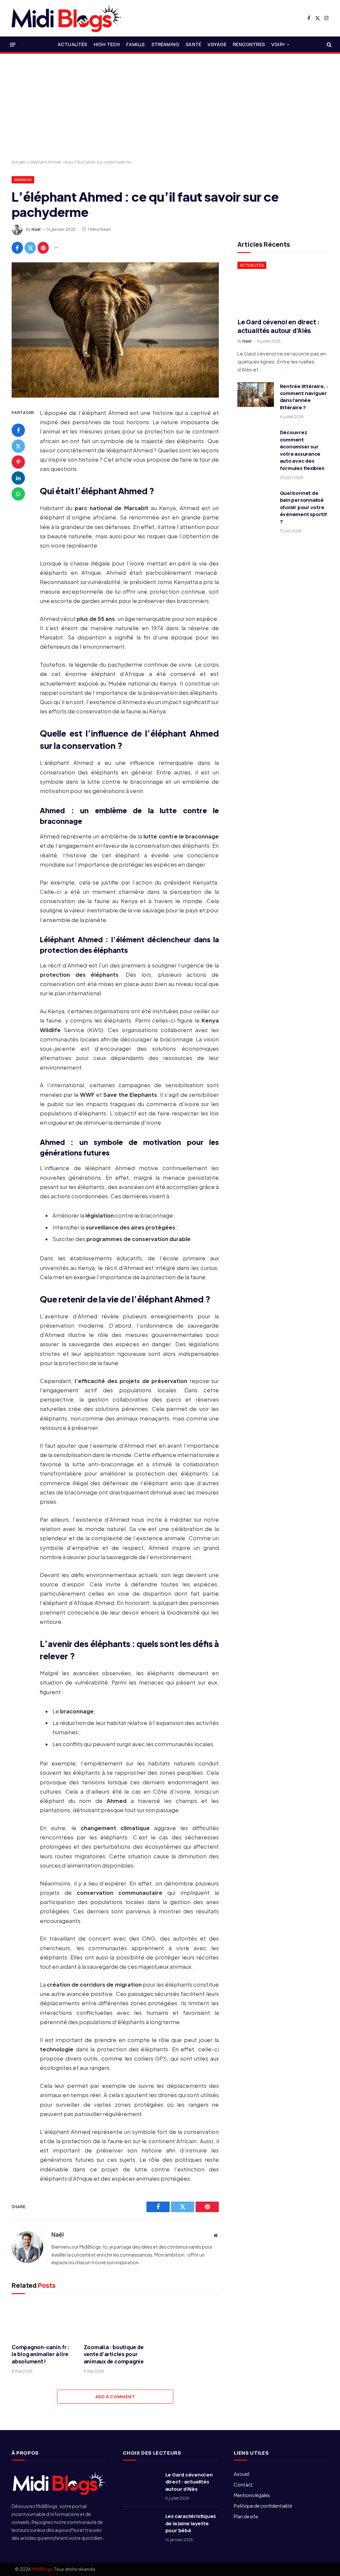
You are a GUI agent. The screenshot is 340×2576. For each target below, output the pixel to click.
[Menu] (13, 44)
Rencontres (249, 44)
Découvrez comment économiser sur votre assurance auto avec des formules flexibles (302, 450)
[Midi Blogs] (66, 18)
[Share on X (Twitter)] (30, 248)
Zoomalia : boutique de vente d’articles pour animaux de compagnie (114, 2355)
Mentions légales (252, 2495)
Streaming (165, 44)
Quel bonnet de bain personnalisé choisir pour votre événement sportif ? (303, 507)
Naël (36, 229)
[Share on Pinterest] (43, 248)
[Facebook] (18, 430)
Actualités (73, 44)
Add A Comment (115, 2397)
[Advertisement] (170, 107)
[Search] (329, 45)
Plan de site (246, 2516)
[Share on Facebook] (17, 248)
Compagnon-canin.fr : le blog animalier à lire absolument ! (41, 2355)
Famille (135, 44)
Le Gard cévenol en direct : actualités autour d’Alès (278, 327)
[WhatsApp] (18, 494)
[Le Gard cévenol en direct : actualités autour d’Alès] (283, 287)
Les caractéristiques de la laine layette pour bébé (191, 2523)
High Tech (107, 44)
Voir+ (278, 44)
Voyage (217, 44)
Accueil (18, 162)
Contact (243, 2484)
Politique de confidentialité (263, 2506)
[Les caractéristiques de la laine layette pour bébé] (141, 2525)
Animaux (23, 180)
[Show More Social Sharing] (56, 248)
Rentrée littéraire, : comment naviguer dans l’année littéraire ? (304, 397)
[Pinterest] (18, 462)
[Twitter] (18, 446)
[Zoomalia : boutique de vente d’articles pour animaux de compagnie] (115, 2320)
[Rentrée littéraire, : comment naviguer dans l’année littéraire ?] (256, 395)
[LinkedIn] (18, 478)
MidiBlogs (42, 2569)
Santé (193, 44)
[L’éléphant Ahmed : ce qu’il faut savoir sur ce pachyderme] (115, 330)
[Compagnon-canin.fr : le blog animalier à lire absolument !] (43, 2320)
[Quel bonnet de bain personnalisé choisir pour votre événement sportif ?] (256, 501)
